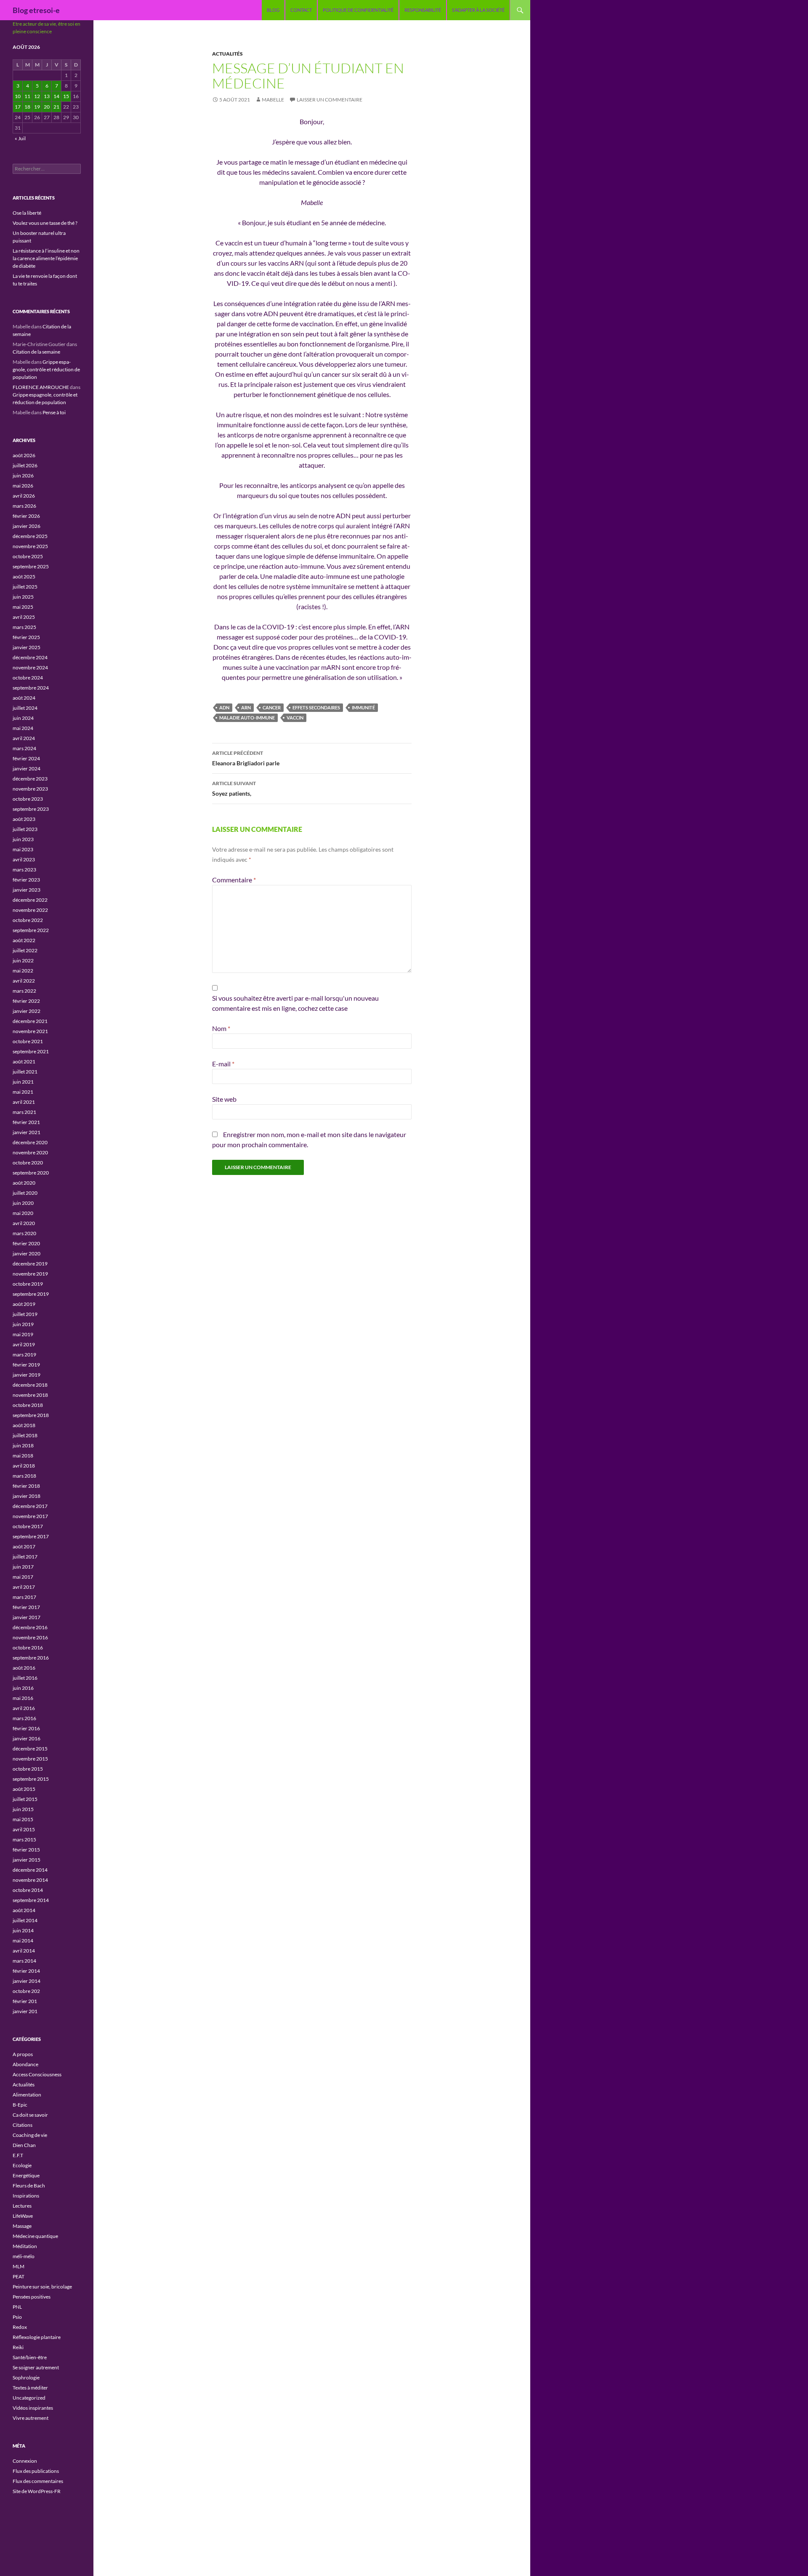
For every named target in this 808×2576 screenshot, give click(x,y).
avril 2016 (24, 1708)
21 (56, 107)
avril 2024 (24, 738)
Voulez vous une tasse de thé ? (45, 223)
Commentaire (234, 880)
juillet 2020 (25, 1193)
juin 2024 (23, 718)
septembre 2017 (31, 1536)
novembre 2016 (30, 1637)
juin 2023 (23, 839)
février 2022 (26, 1001)
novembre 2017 (30, 1516)
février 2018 (26, 1486)
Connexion (25, 2461)
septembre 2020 (31, 1173)
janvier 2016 (27, 1738)
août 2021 (24, 1062)
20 (47, 107)
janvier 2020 (27, 1253)
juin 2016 (23, 1688)
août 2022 (24, 940)
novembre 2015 (30, 1759)
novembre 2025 (30, 546)
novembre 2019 (30, 1274)
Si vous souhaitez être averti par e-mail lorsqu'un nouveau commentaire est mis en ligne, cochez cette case (295, 1003)
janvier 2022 (27, 1011)
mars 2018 (24, 1476)
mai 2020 (23, 1213)
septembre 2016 (31, 1658)
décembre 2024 (30, 657)
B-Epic (20, 2105)
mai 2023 (23, 849)
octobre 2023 (28, 799)
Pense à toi (54, 412)
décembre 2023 (30, 779)
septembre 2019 (31, 1294)
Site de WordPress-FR (37, 2491)
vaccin (295, 718)
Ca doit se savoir (30, 2115)
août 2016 (24, 1668)
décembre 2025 (30, 536)
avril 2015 (24, 1829)
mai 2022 (23, 971)
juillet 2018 (25, 1435)
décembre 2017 (30, 1506)
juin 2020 (23, 1203)
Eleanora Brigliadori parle (246, 758)
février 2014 (26, 1971)
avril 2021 (24, 1102)
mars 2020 (24, 1233)
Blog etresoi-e (36, 10)
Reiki (18, 2347)
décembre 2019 (30, 1264)
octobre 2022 (28, 920)
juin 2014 (23, 1930)
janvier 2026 (27, 526)
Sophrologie (26, 2378)
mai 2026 (23, 486)
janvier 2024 (27, 769)
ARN (246, 707)
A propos (23, 2054)
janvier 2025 (27, 647)
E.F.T (18, 2155)
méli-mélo (24, 2256)
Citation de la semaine (36, 352)
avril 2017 (24, 1587)
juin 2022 (23, 960)
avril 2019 (24, 1344)
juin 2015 (23, 1809)
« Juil (20, 138)
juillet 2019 (25, 1314)
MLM (19, 2266)
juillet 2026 (25, 465)
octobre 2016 (28, 1648)
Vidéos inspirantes (33, 2408)
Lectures (22, 2206)
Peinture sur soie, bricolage (42, 2287)
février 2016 (26, 1728)
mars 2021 (24, 1112)
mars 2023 (24, 870)
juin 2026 (23, 476)
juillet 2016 (25, 1678)
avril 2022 (24, 981)
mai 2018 (23, 1456)
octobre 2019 (28, 1284)
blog (273, 10)
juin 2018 (23, 1445)
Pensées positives (32, 2297)
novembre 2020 (30, 1152)
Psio (17, 2317)
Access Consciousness (37, 2074)
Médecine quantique (35, 2236)
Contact (301, 10)
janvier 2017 (27, 1617)
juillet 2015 (25, 1799)
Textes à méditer (30, 2388)
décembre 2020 (30, 1142)
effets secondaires (316, 707)
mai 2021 (23, 1092)
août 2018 (24, 1425)
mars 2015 (24, 1839)
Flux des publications (36, 2471)
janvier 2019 (27, 1375)
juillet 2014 (25, 1920)
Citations (23, 2125)
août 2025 (24, 577)
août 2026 (24, 455)
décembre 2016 (30, 1627)
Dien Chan (24, 2145)
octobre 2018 (28, 1405)
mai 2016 (23, 1698)
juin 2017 (23, 1567)
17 (18, 107)
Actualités (227, 54)
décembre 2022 (30, 900)
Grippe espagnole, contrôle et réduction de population (46, 369)
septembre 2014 (31, 1900)
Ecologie (22, 2165)
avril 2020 (24, 1223)
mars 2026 (24, 506)
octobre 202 (26, 1991)
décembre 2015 (30, 1749)
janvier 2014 (27, 1981)
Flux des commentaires (38, 2481)
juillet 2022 (25, 950)
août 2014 (24, 1910)
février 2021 (26, 1122)
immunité (363, 707)
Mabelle (273, 100)
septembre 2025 (31, 566)
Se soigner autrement (36, 2367)
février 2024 (26, 758)
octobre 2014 (28, 1890)
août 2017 (24, 1546)
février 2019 (26, 1365)
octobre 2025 (28, 556)
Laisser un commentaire (330, 100)
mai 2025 (23, 607)
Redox (20, 2327)
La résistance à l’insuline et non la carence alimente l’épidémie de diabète (46, 258)
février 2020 (26, 1243)
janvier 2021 (27, 1132)
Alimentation (27, 2095)
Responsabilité (423, 10)
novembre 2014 (30, 1880)
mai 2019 (23, 1334)
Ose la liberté (27, 213)
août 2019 (24, 1304)
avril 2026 (24, 496)
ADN (224, 707)
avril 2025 (24, 617)
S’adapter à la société (478, 10)
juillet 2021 (25, 1072)
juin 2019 (23, 1324)
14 (56, 96)
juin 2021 (23, 1082)
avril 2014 (24, 1951)
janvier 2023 (27, 890)
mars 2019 (24, 1355)
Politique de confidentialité (358, 10)
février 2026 (26, 516)
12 (37, 96)
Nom (221, 1028)
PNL (17, 2307)
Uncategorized (29, 2398)
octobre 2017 (28, 1526)
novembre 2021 (30, 1031)
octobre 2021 (28, 1041)
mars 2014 (24, 1961)
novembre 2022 (30, 910)
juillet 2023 (25, 829)
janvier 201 (25, 2011)
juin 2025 (23, 597)
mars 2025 (24, 627)
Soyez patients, (234, 789)
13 (47, 96)
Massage (22, 2226)
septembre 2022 (31, 930)
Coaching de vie (30, 2135)
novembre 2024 (30, 667)
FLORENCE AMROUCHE (41, 387)
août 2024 (24, 698)
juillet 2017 (25, 1557)
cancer (272, 707)
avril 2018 (24, 1466)
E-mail (223, 1064)
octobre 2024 (28, 678)
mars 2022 (24, 991)
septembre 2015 (31, 1779)
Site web (224, 1099)
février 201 (25, 2001)
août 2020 (24, 1183)
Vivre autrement (31, 2418)
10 (18, 96)
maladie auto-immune (247, 718)
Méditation (25, 2246)
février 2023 (26, 880)
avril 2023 (24, 859)
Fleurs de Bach (29, 2186)
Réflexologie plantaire (37, 2337)
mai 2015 (23, 1819)
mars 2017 (24, 1597)
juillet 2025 (25, 587)
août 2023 (24, 819)
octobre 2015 (28, 1769)
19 (37, 107)
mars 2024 (24, 748)
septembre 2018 (31, 1415)
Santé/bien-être (30, 2357)
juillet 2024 (25, 708)
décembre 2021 (30, 1021)
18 (27, 107)
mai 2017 (23, 1577)
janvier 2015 (27, 1860)
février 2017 (26, 1607)
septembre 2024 (31, 688)
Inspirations (26, 2196)
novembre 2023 (30, 789)
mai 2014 (23, 1941)
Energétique (26, 2175)
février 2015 (26, 1850)
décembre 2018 (30, 1385)
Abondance (25, 2064)
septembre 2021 (31, 1051)
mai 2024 (23, 728)
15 (66, 96)
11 (27, 96)
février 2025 (26, 637)
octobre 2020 (28, 1163)
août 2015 (24, 1789)
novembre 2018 (30, 1395)
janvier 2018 (27, 1496)
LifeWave (23, 2216)
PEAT (19, 2276)
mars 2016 (24, 1718)
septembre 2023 (31, 809)
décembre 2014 (30, 1870)
